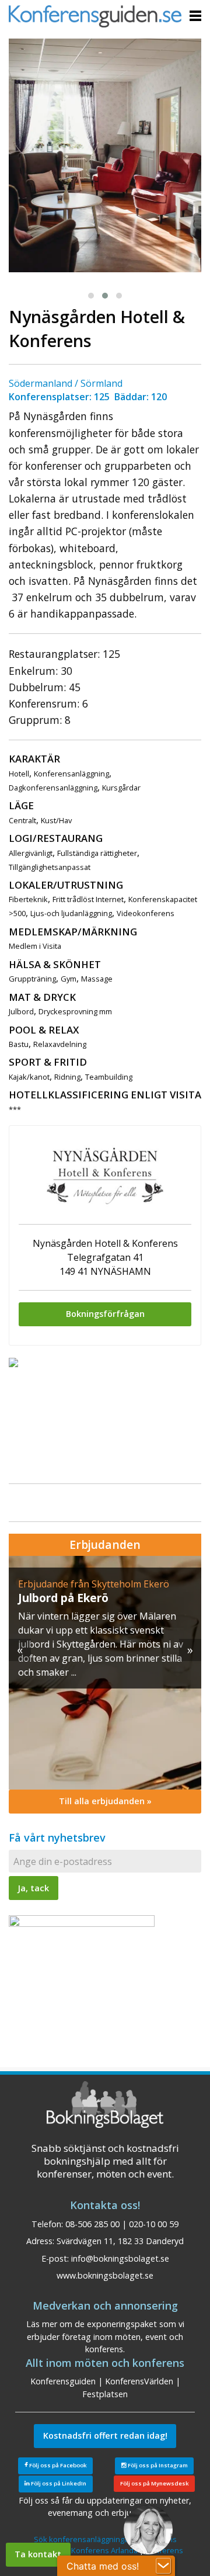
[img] (105, 1673)
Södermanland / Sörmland (66, 383)
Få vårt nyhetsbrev (57, 1837)
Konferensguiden (63, 2381)
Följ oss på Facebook (57, 2465)
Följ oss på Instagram (157, 2465)
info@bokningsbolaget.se (120, 2258)
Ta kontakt (38, 2554)
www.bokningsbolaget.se (105, 2275)
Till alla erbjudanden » (105, 1801)
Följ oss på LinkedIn (58, 2483)
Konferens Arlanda (104, 2550)
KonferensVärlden (139, 2381)
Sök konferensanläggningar (83, 2539)
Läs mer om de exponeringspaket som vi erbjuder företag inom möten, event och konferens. (105, 2336)
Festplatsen (105, 2394)
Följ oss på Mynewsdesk (155, 2483)
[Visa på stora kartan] (13, 1362)
